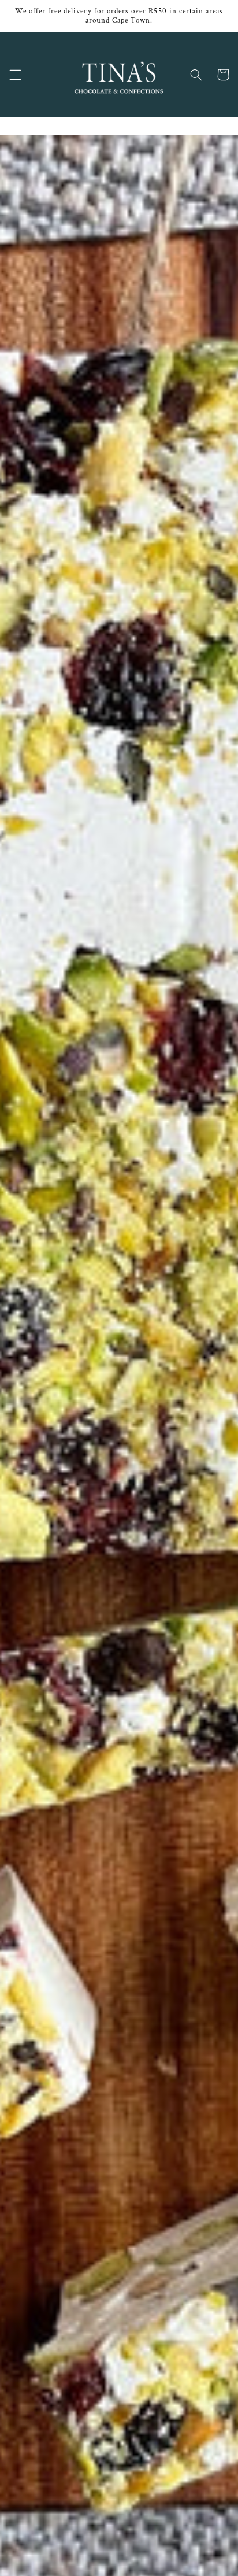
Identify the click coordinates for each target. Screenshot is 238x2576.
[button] (15, 75)
